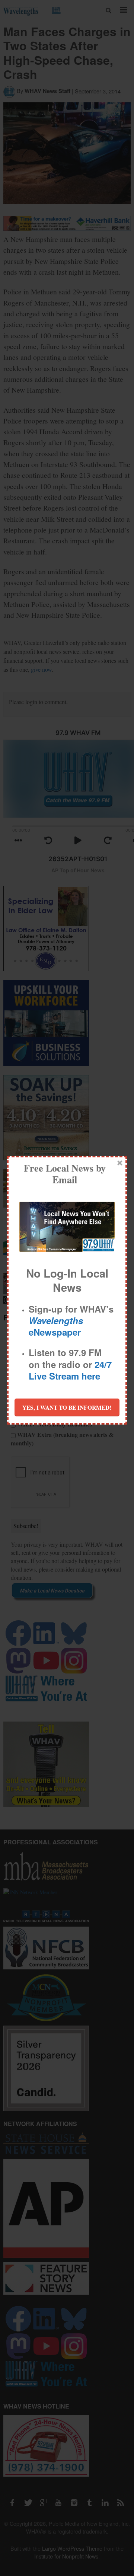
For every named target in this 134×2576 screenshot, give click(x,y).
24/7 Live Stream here (70, 1370)
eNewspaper (56, 1326)
